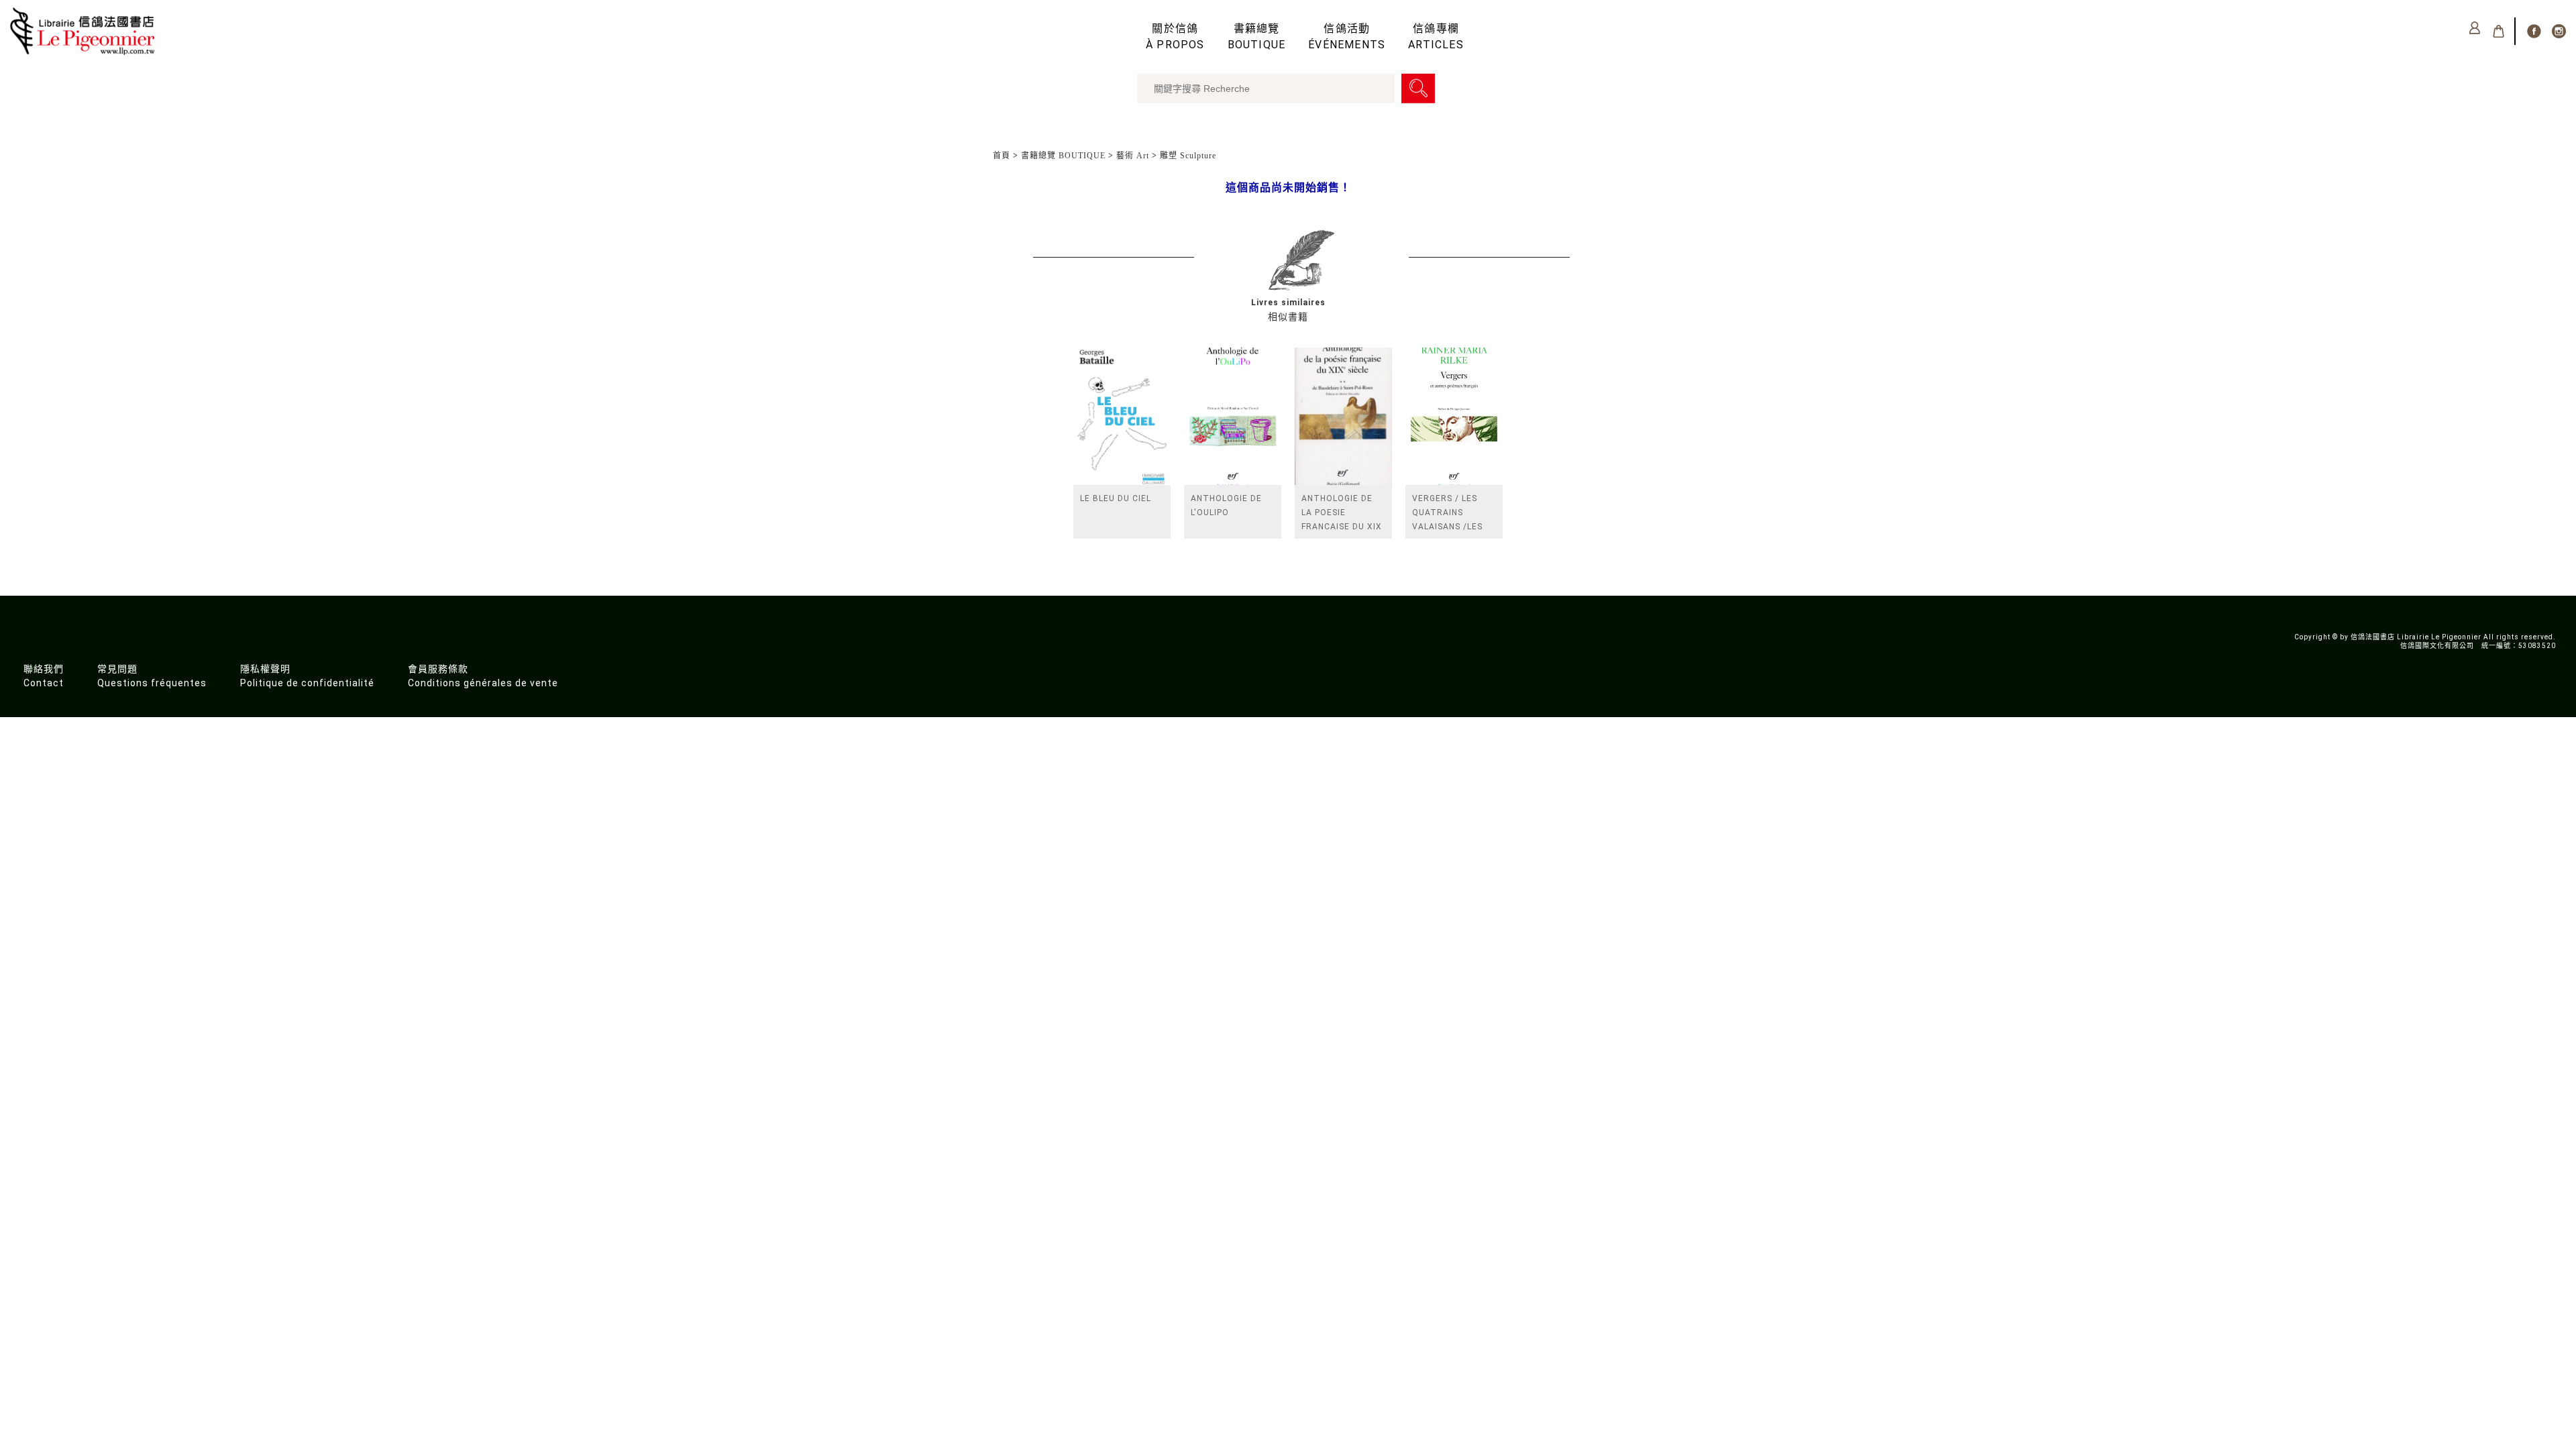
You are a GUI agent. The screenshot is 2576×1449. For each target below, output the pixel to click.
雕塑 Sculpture (1188, 156)
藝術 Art (1133, 156)
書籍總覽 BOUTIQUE (1063, 156)
